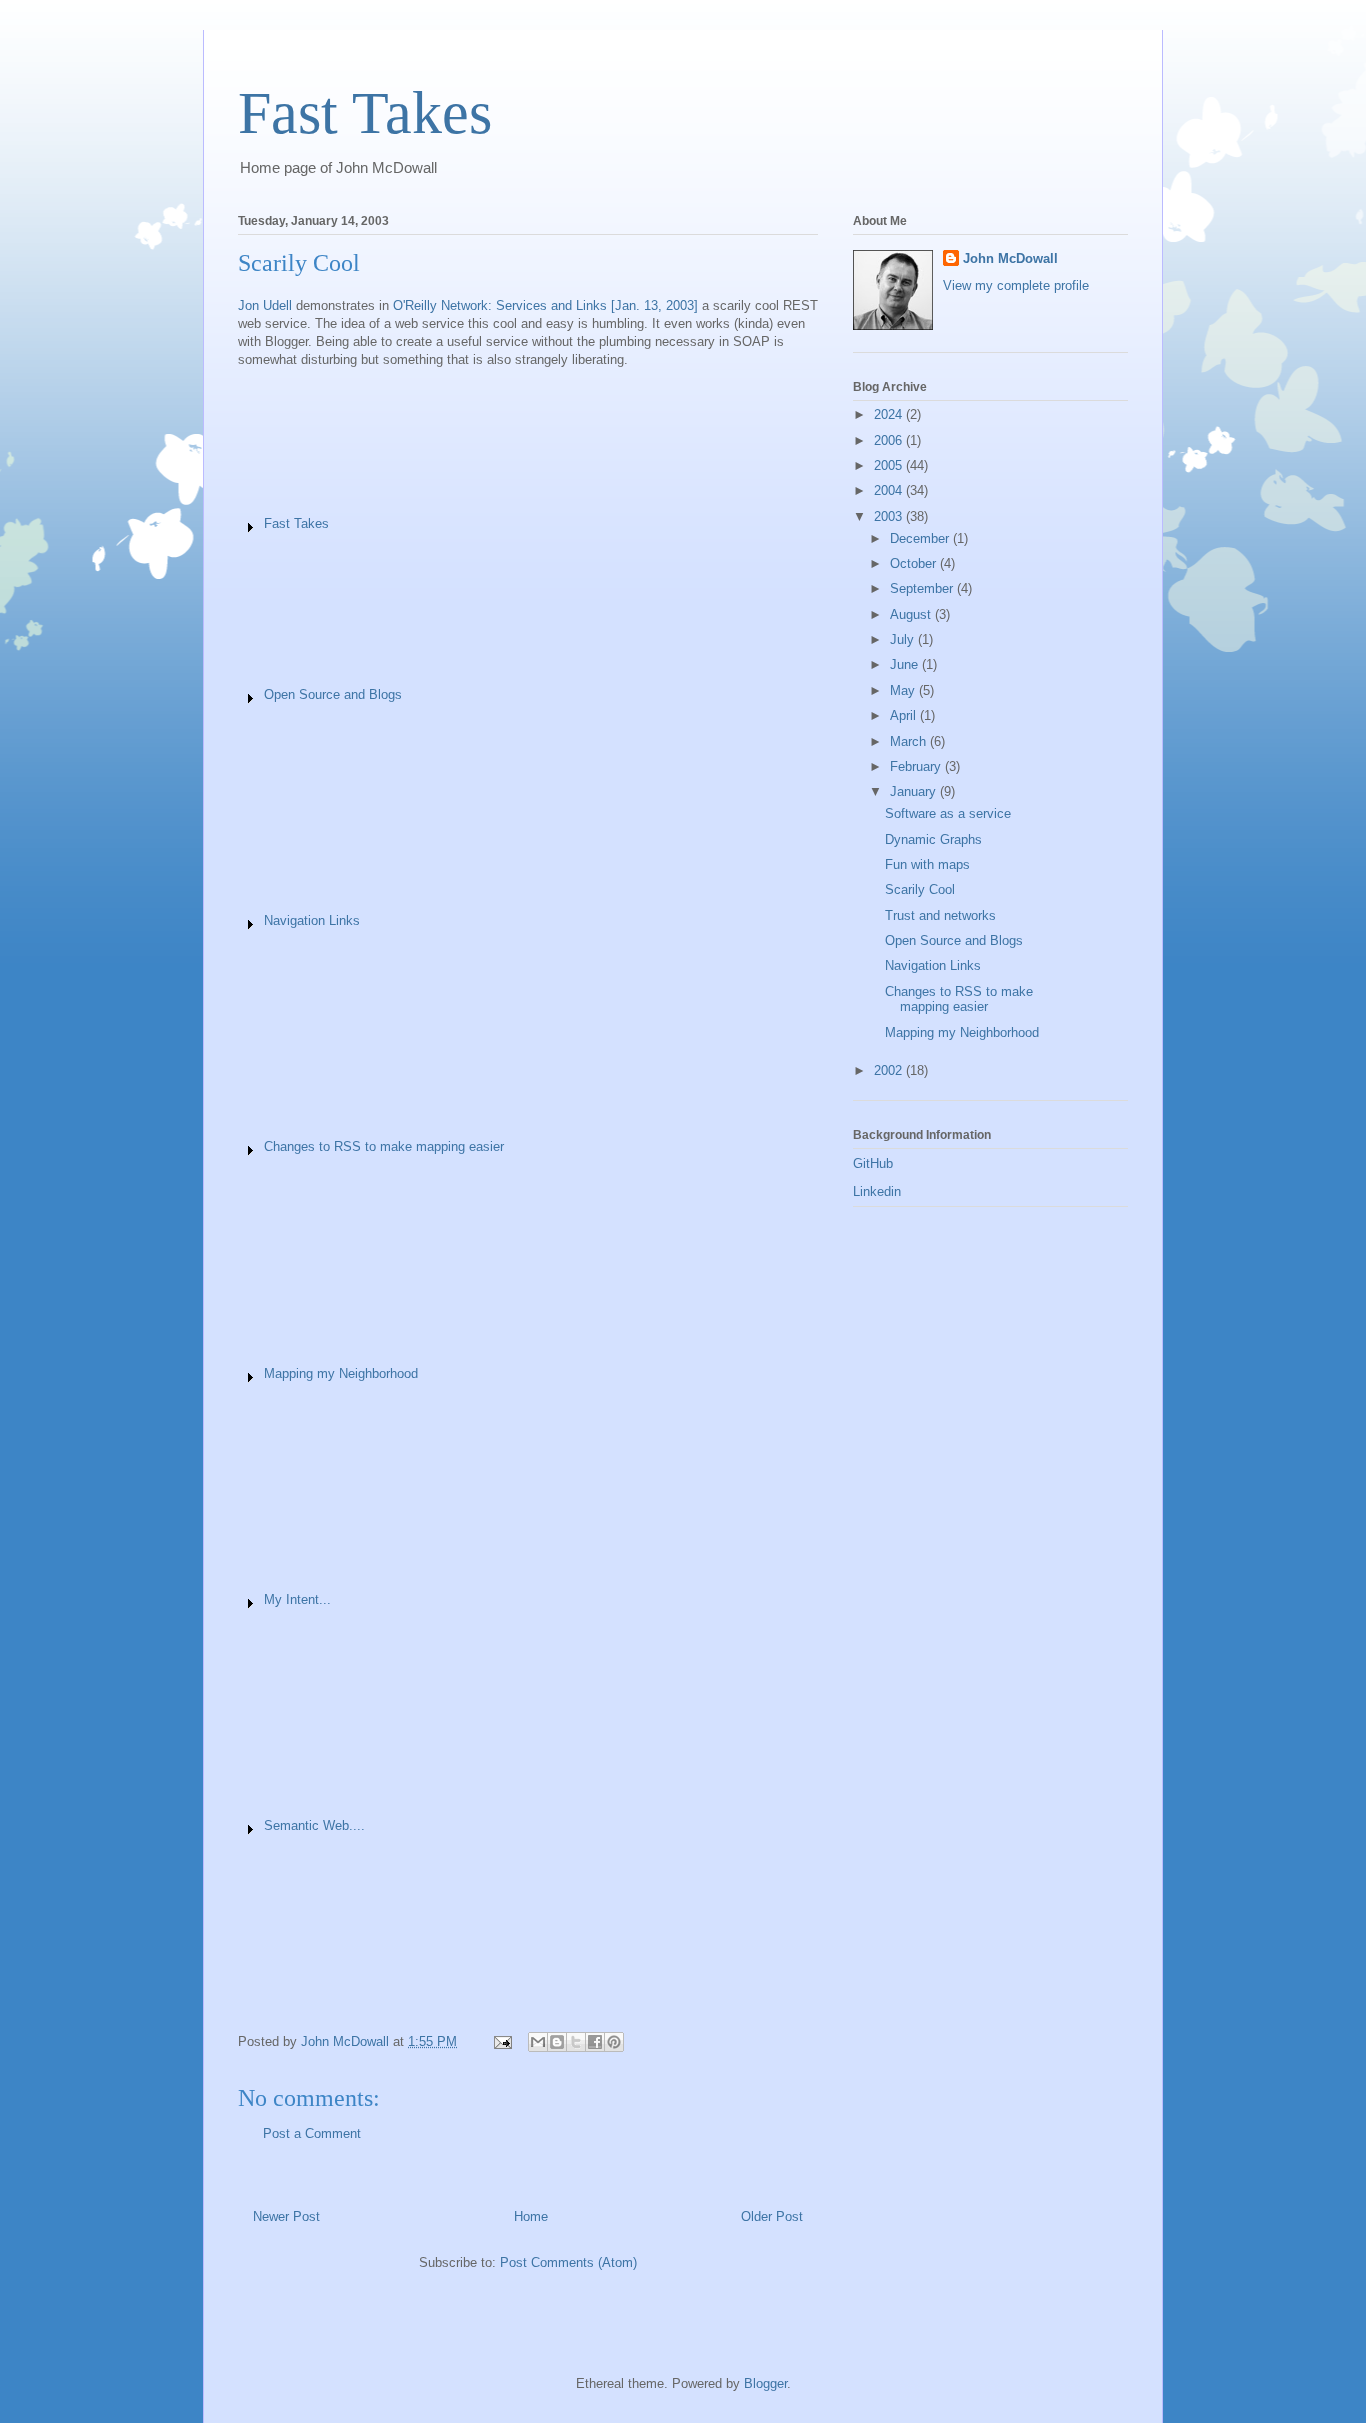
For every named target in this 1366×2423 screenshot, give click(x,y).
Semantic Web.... (314, 1825)
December (921, 538)
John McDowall (1010, 258)
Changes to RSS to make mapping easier (384, 1146)
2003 (890, 516)
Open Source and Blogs (333, 694)
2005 (890, 465)
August (912, 614)
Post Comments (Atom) (568, 2262)
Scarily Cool (920, 889)
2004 (890, 490)
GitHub (873, 1163)
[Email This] (538, 2042)
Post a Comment (312, 2133)
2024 (890, 414)
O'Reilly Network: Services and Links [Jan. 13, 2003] (545, 305)
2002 (890, 1070)
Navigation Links (312, 920)
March (910, 741)
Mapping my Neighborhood (341, 1373)
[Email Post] (501, 2041)
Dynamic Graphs (933, 839)
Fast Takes (365, 113)
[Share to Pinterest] (614, 2042)
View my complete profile (1016, 285)
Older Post (772, 2216)
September (923, 588)
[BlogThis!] (557, 2042)
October (915, 563)
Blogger (765, 2383)
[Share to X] (576, 2042)
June (906, 664)
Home (531, 2216)
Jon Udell (265, 305)
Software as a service (948, 813)
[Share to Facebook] (595, 2042)
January (915, 791)
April (905, 715)
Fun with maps (927, 864)
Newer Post (286, 2216)
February (917, 766)
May (904, 690)
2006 (890, 440)
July (904, 639)
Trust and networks (940, 915)
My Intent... (297, 1599)
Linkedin (877, 1191)
